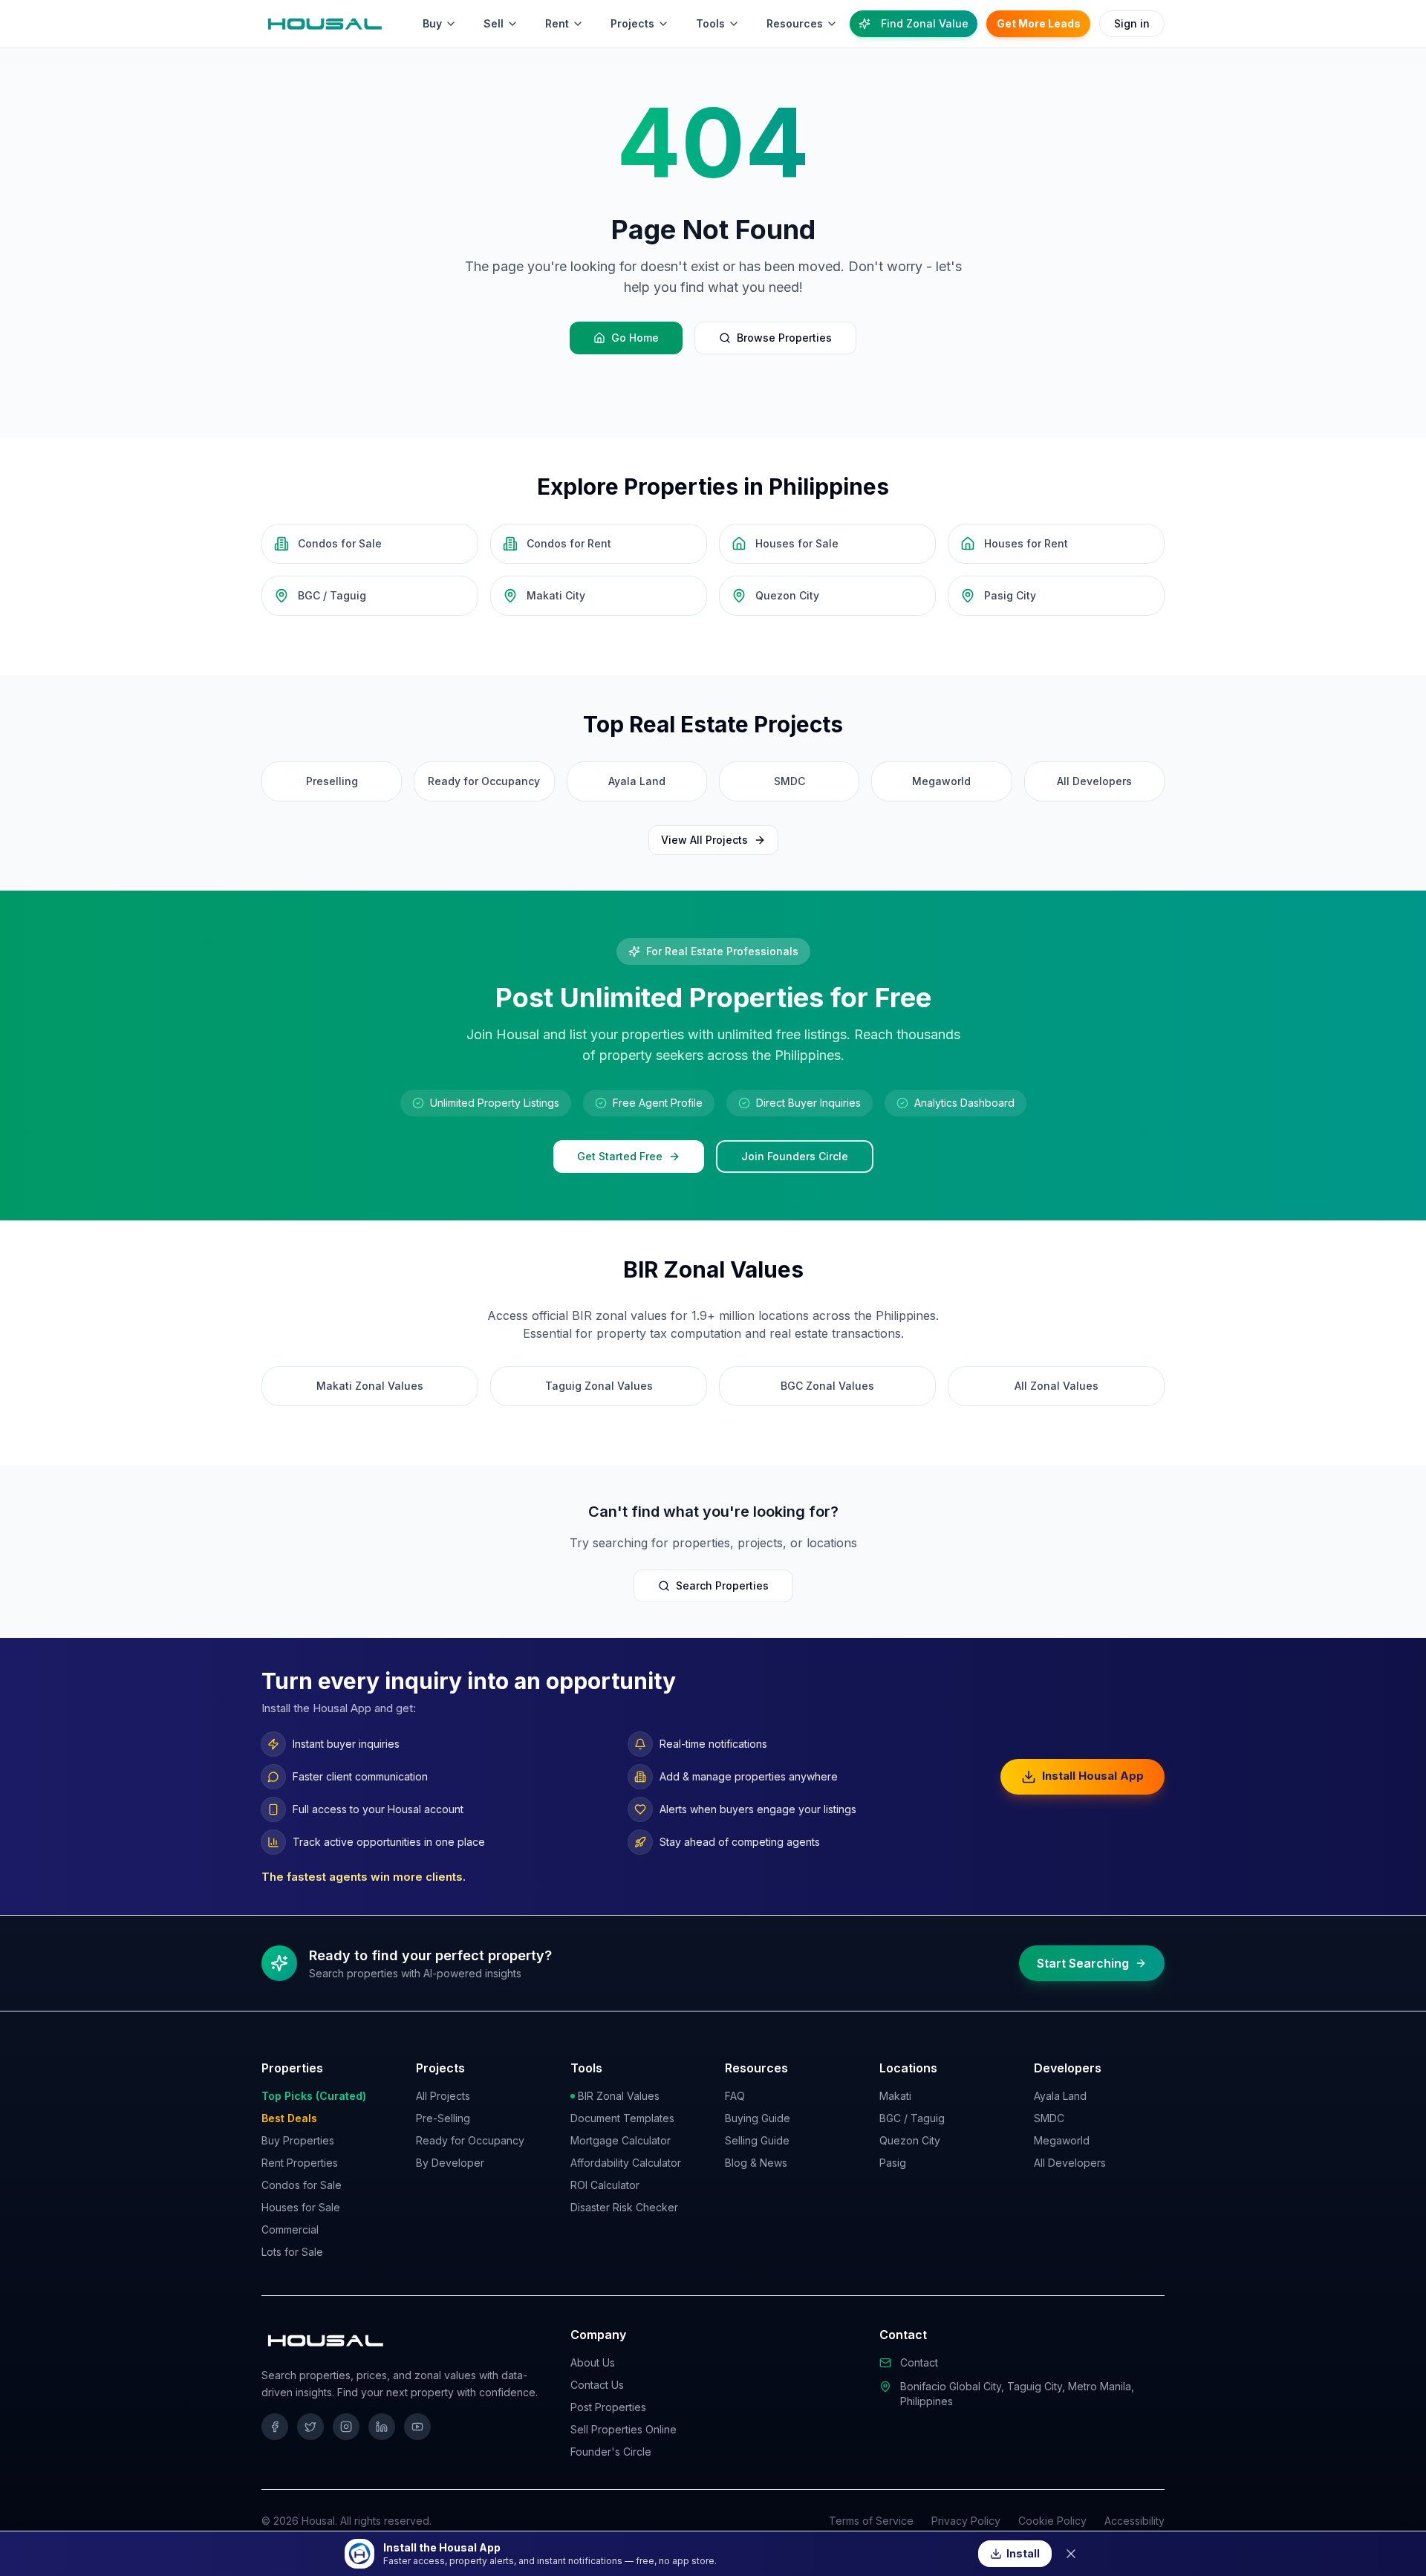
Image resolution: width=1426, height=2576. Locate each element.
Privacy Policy (966, 2521)
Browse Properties (784, 338)
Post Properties (608, 2407)
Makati (895, 2096)
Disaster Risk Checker (624, 2207)
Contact (919, 2362)
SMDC (1049, 2118)
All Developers (1070, 2163)
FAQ (735, 2096)
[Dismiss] (1071, 2554)
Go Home (635, 338)
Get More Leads (1039, 23)
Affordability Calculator (626, 2163)
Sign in (1132, 23)
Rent (557, 23)
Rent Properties (300, 2163)
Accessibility (1134, 2521)
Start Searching (1083, 1963)
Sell (494, 23)
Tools (710, 23)
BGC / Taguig (912, 2118)
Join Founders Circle (795, 1156)
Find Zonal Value (925, 23)
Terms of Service (871, 2521)
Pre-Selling (443, 2118)
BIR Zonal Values (619, 2096)
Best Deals (289, 2118)
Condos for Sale (302, 2185)
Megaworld (1062, 2140)
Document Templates (622, 2118)
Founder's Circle (611, 2452)
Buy (432, 23)
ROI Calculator (605, 2185)
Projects (632, 23)
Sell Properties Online (624, 2429)
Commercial (290, 2229)
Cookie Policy (1052, 2521)
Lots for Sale (292, 2252)
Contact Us (597, 2385)
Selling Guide (757, 2140)
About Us (593, 2362)
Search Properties (722, 1585)
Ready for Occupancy (470, 2140)
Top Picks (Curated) (314, 2096)
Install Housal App (1093, 1776)
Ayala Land (1060, 2096)
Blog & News (756, 2163)
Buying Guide (758, 2118)
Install (1023, 2553)
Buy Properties (298, 2140)
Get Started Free (620, 1156)
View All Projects (704, 840)
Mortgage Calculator (621, 2140)
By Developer (450, 2163)
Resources (795, 23)
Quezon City (910, 2140)
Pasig (893, 2163)
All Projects (443, 2096)
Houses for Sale (301, 2207)
